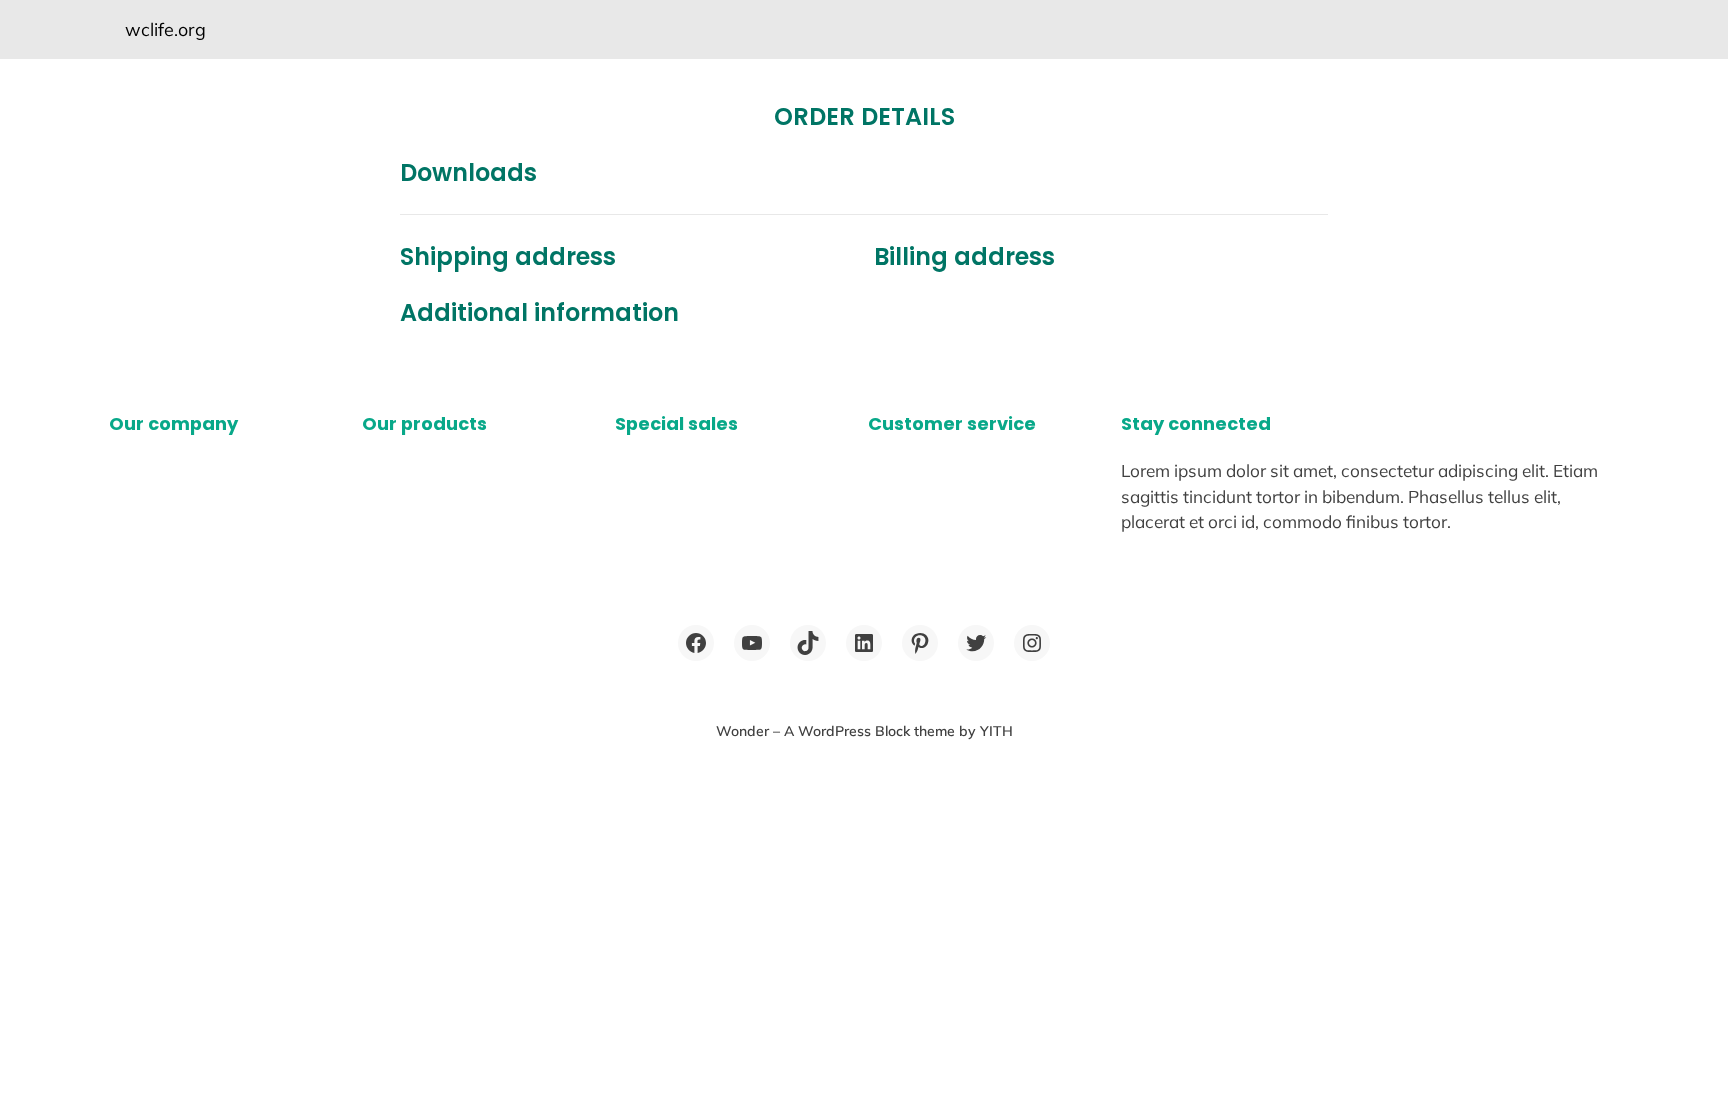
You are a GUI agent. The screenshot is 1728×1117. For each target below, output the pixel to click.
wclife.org (165, 29)
